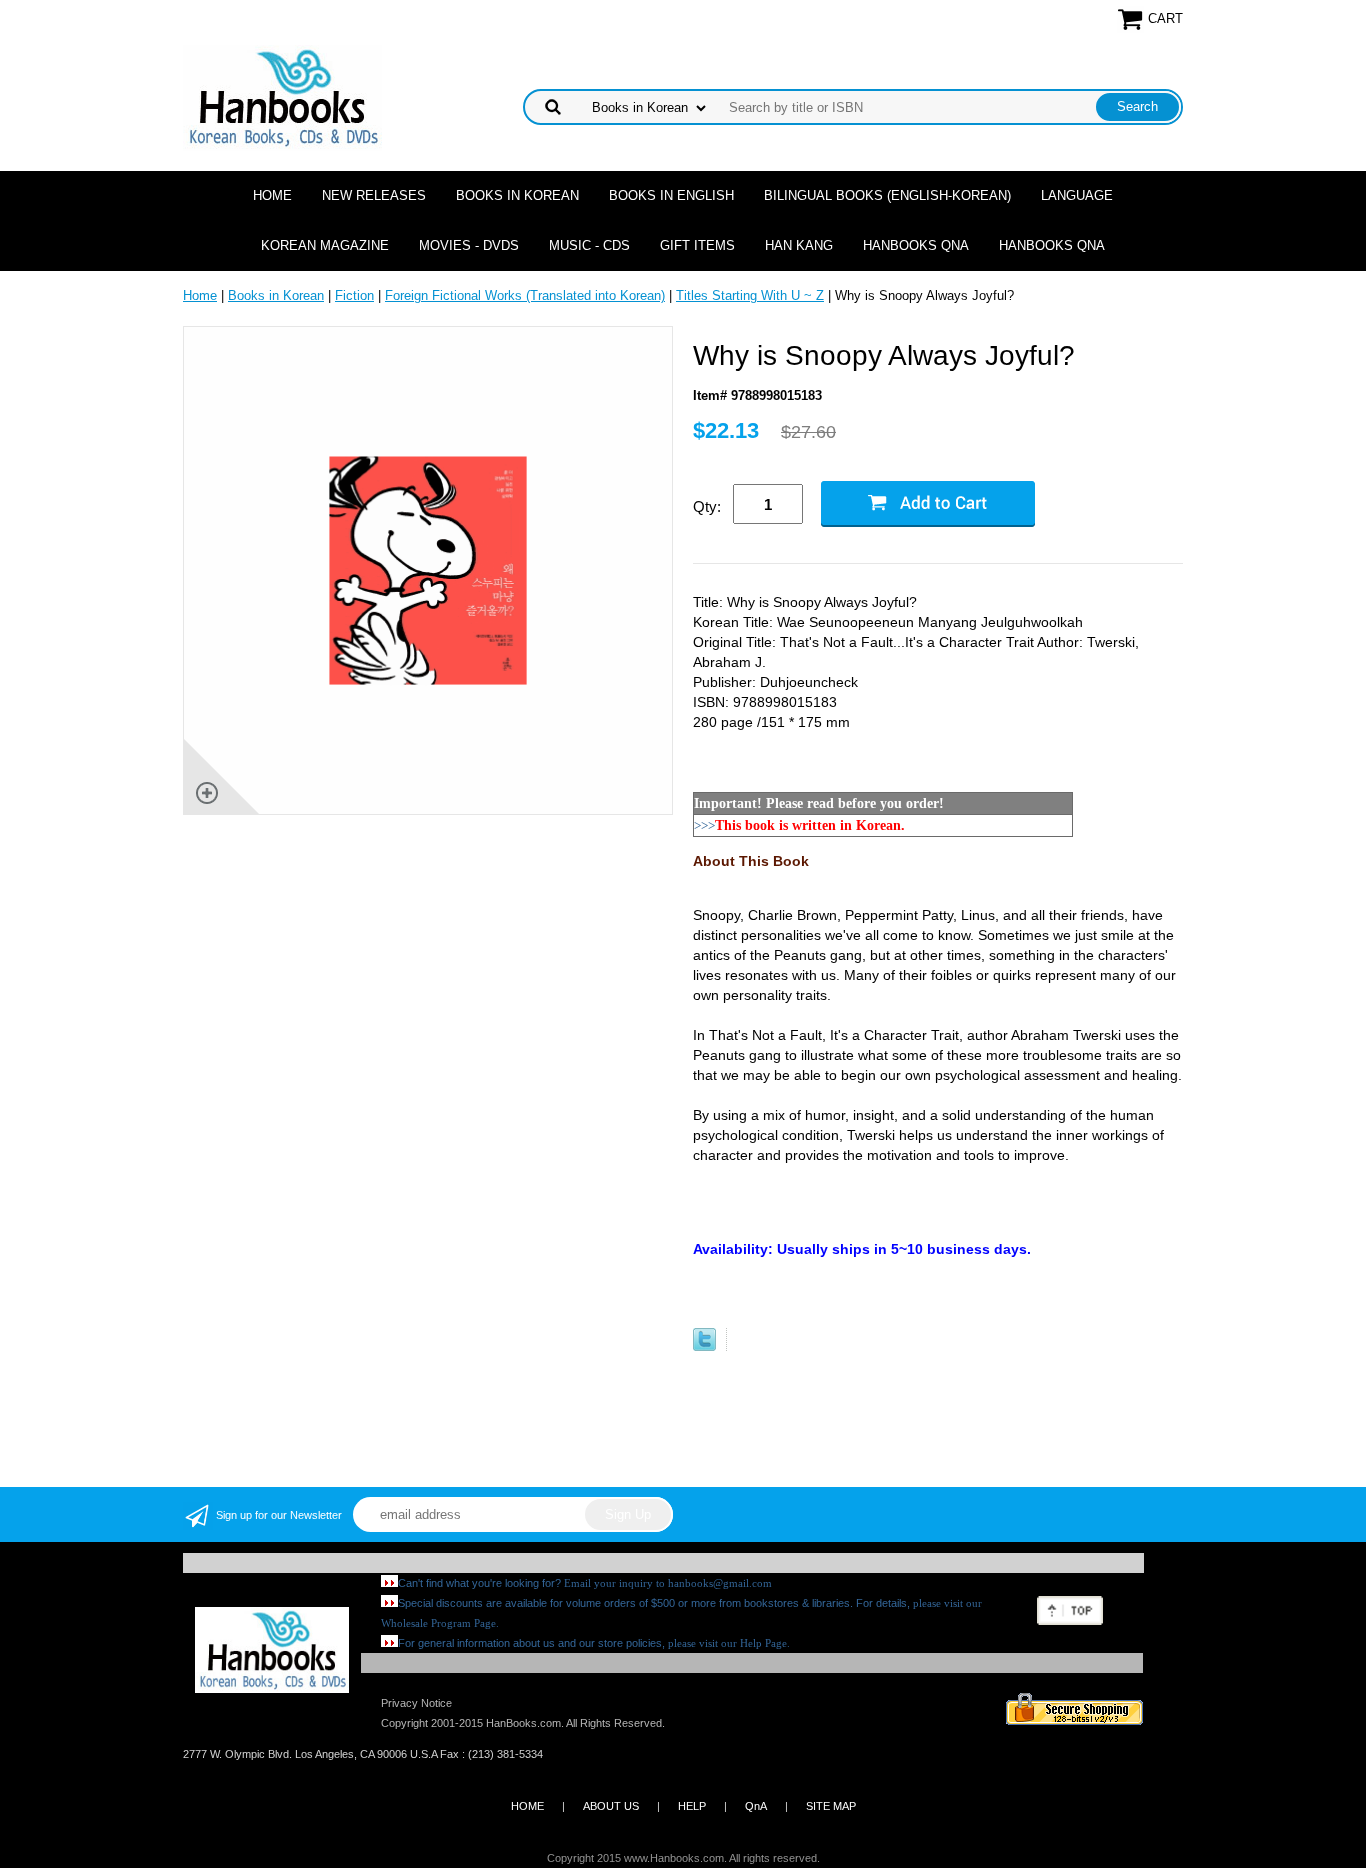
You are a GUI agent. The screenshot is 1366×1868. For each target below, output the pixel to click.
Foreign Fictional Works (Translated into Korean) (525, 295)
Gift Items (697, 245)
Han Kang (799, 245)
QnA (756, 1806)
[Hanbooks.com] (282, 96)
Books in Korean (517, 195)
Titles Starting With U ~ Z (750, 295)
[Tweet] (704, 1346)
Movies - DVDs (469, 245)
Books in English (671, 195)
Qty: (707, 506)
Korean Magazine (325, 245)
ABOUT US (611, 1806)
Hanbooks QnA (916, 245)
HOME (527, 1806)
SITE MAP (831, 1806)
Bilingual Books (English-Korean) (887, 195)
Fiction (354, 295)
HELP (692, 1806)
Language (1077, 195)
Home (272, 195)
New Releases (374, 195)
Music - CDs (589, 245)
